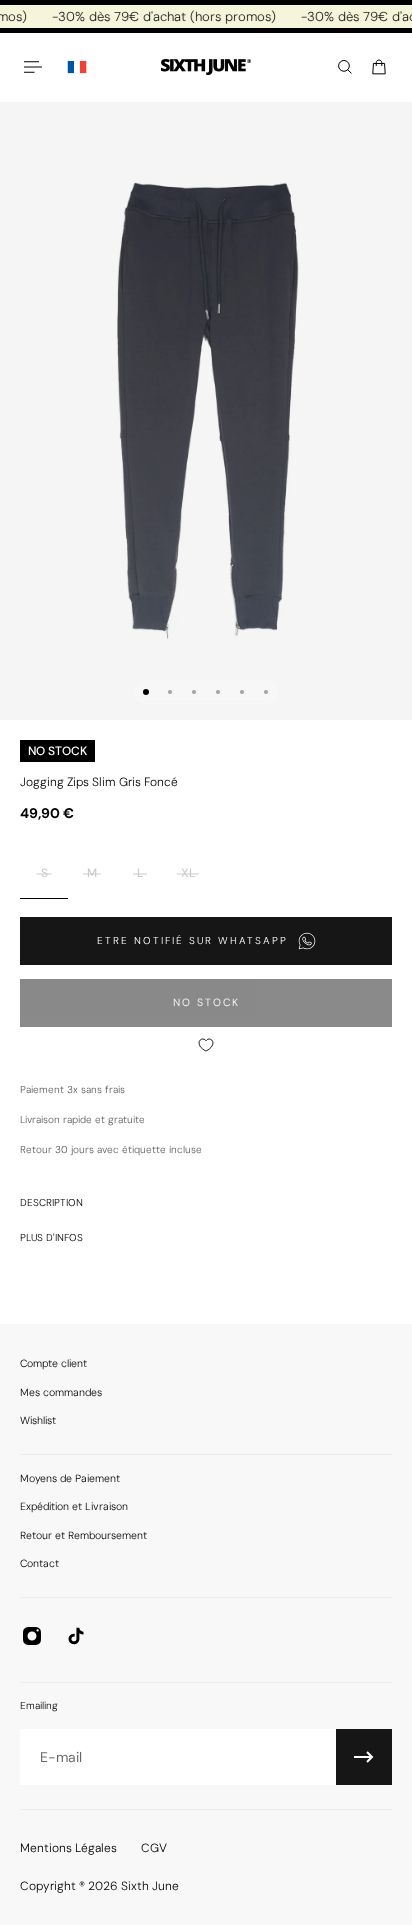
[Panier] (379, 67)
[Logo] (206, 67)
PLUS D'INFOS (51, 1237)
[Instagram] (32, 1636)
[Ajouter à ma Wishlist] (206, 1045)
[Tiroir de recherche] (345, 67)
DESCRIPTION (51, 1202)
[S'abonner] (364, 1757)
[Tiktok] (76, 1636)
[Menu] (36, 67)
